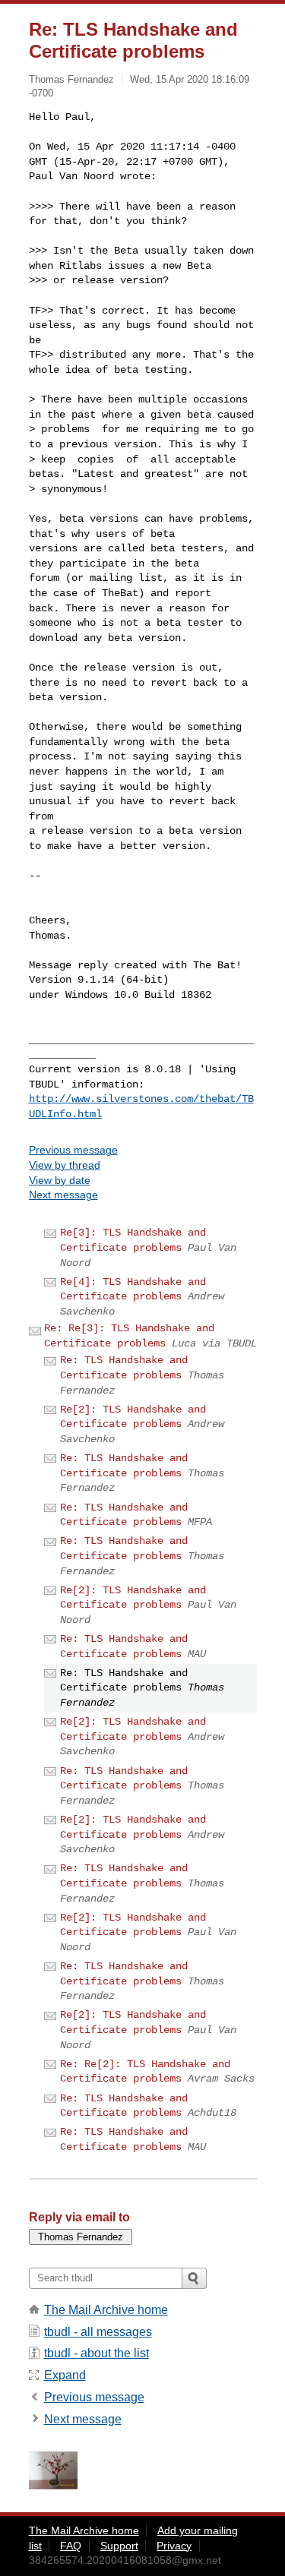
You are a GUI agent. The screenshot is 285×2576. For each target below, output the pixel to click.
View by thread (65, 1165)
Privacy (174, 2546)
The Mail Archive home (106, 2310)
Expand (65, 2375)
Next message (63, 1195)
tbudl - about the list (97, 2353)
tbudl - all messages (98, 2332)
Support (119, 2546)
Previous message (73, 1150)
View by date (60, 1180)
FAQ (71, 2546)
